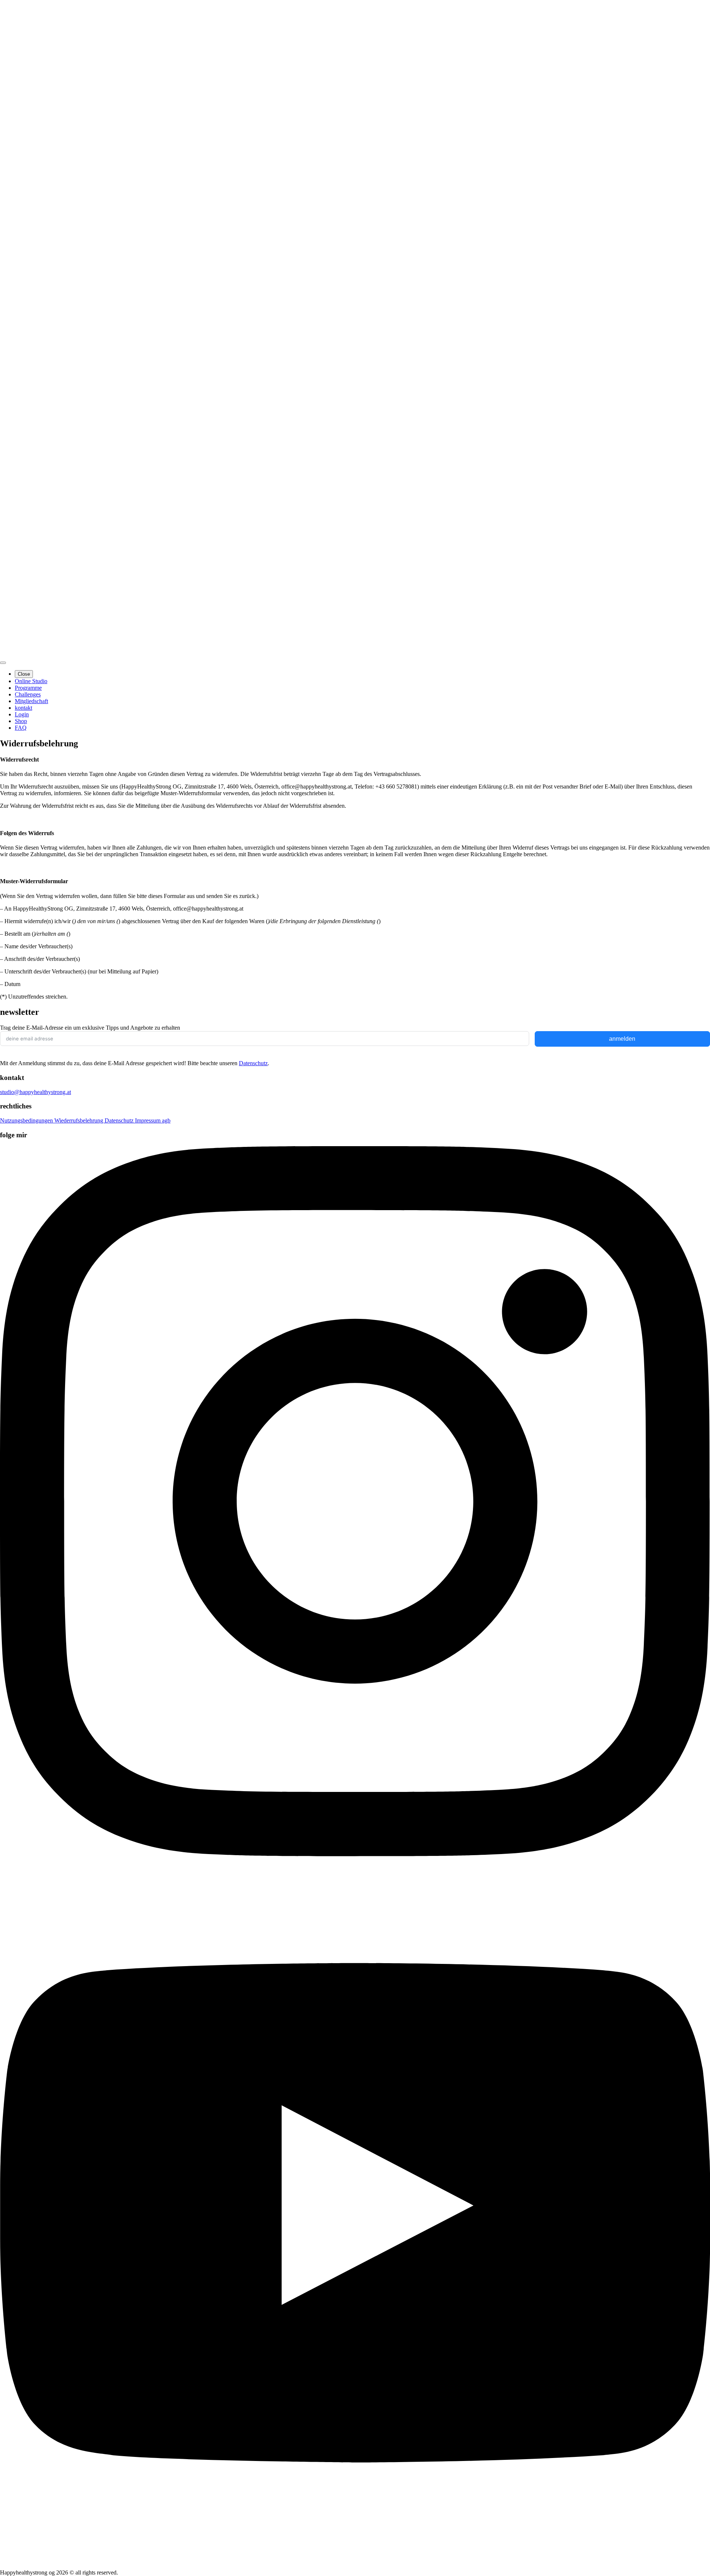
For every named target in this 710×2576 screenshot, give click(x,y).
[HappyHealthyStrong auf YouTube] (355, 2566)
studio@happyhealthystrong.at (35, 1092)
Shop (21, 721)
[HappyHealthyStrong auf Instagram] (355, 1854)
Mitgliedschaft (31, 701)
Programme (28, 688)
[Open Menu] (3, 663)
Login (22, 714)
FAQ (21, 728)
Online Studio (31, 681)
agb (166, 1120)
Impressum (148, 1120)
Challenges (28, 694)
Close (24, 674)
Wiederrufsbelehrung (80, 1120)
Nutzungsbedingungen (27, 1120)
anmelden (622, 1039)
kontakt (23, 708)
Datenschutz (253, 1063)
